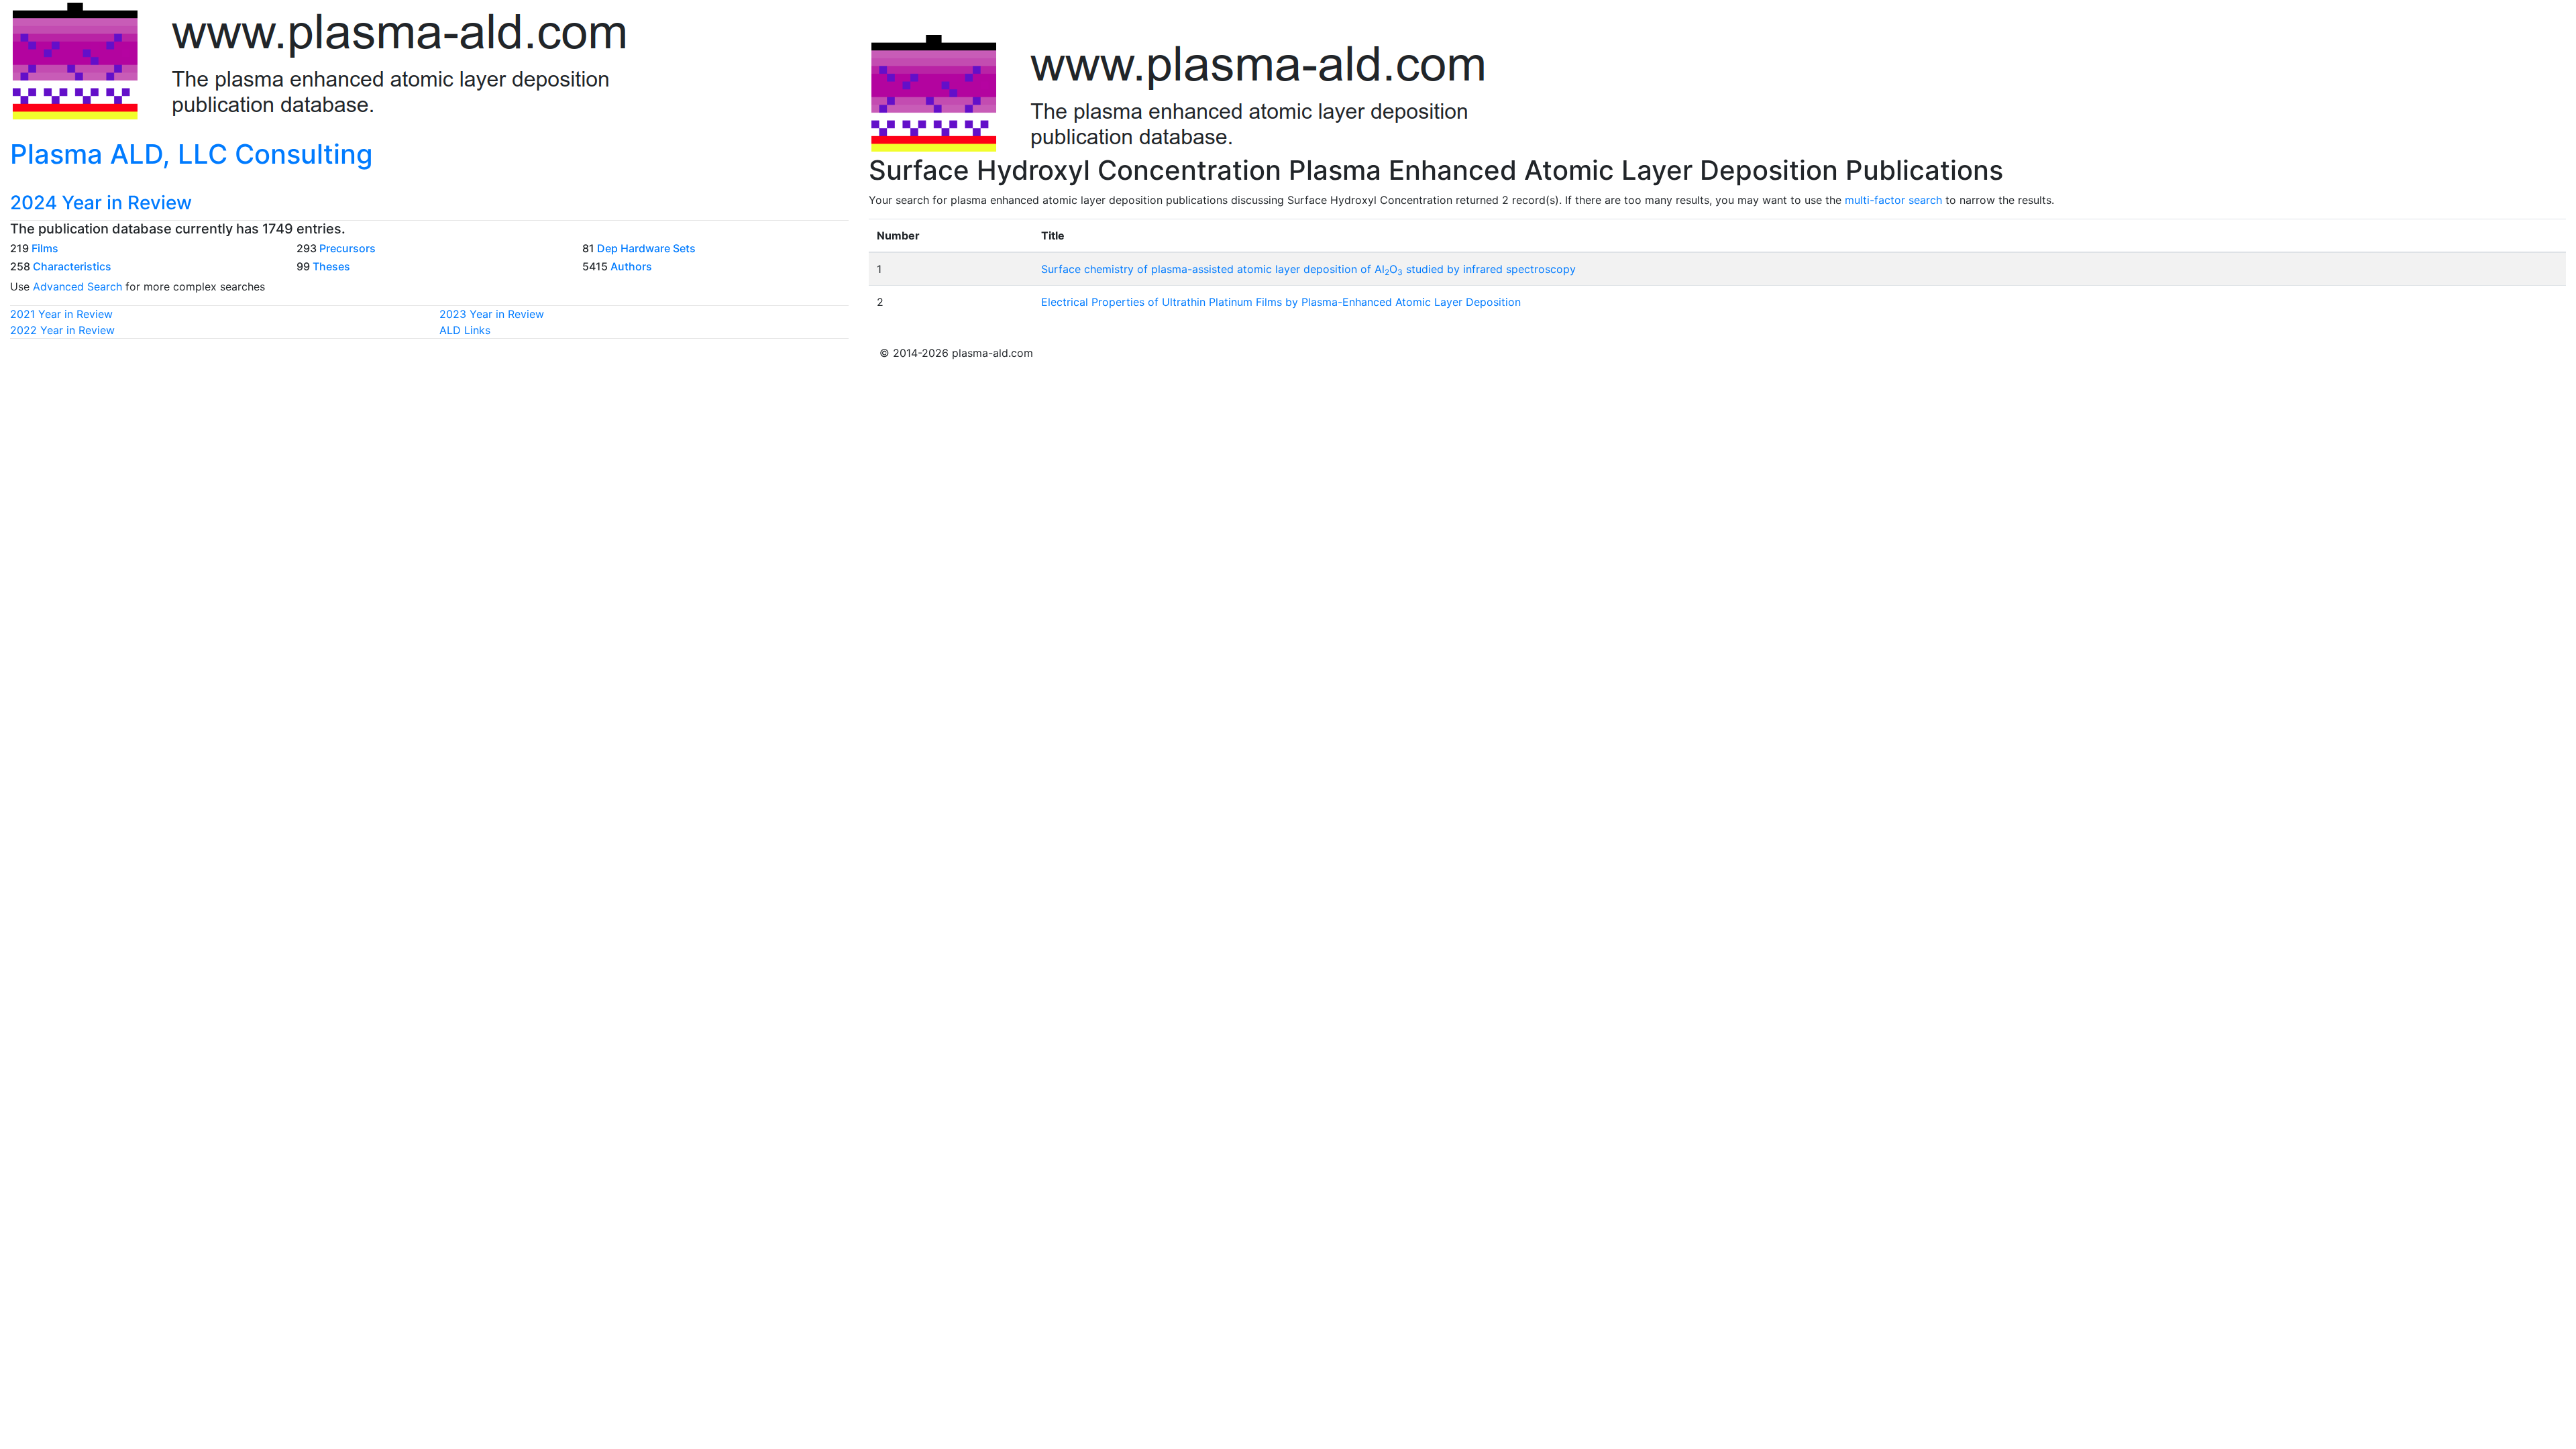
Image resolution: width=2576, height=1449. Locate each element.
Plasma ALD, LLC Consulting (192, 154)
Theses (331, 266)
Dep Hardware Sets (646, 248)
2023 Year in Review (492, 314)
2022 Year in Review (62, 330)
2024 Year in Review (101, 203)
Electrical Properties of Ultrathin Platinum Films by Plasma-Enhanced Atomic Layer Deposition (1281, 302)
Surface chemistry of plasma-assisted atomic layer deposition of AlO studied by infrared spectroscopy (1308, 269)
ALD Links (465, 330)
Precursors (347, 248)
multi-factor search (1893, 200)
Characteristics (72, 266)
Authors (631, 266)
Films (45, 248)
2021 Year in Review (61, 314)
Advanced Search (77, 286)
